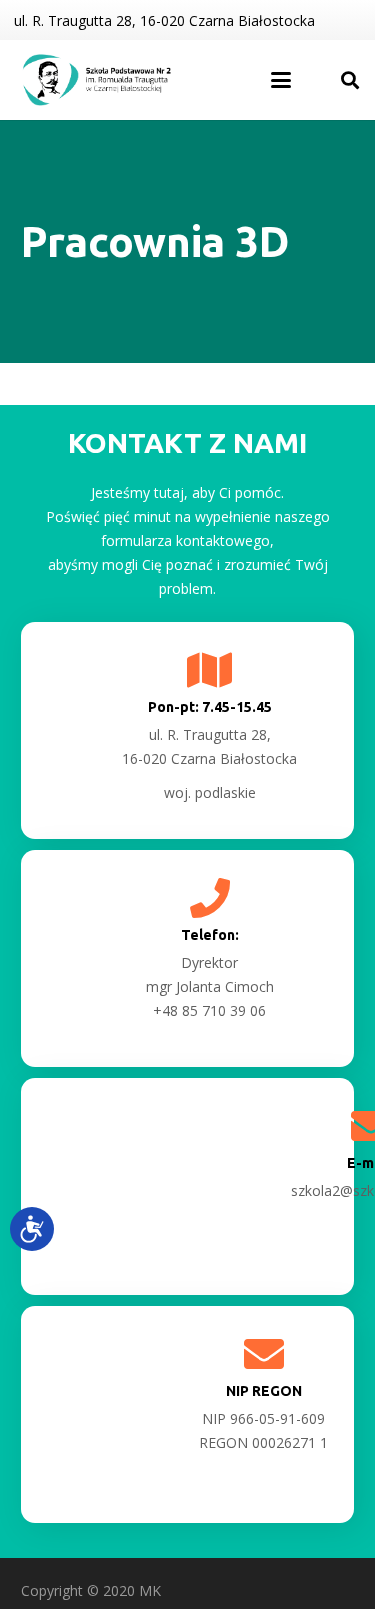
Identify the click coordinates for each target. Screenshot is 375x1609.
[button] (281, 80)
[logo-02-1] (99, 80)
